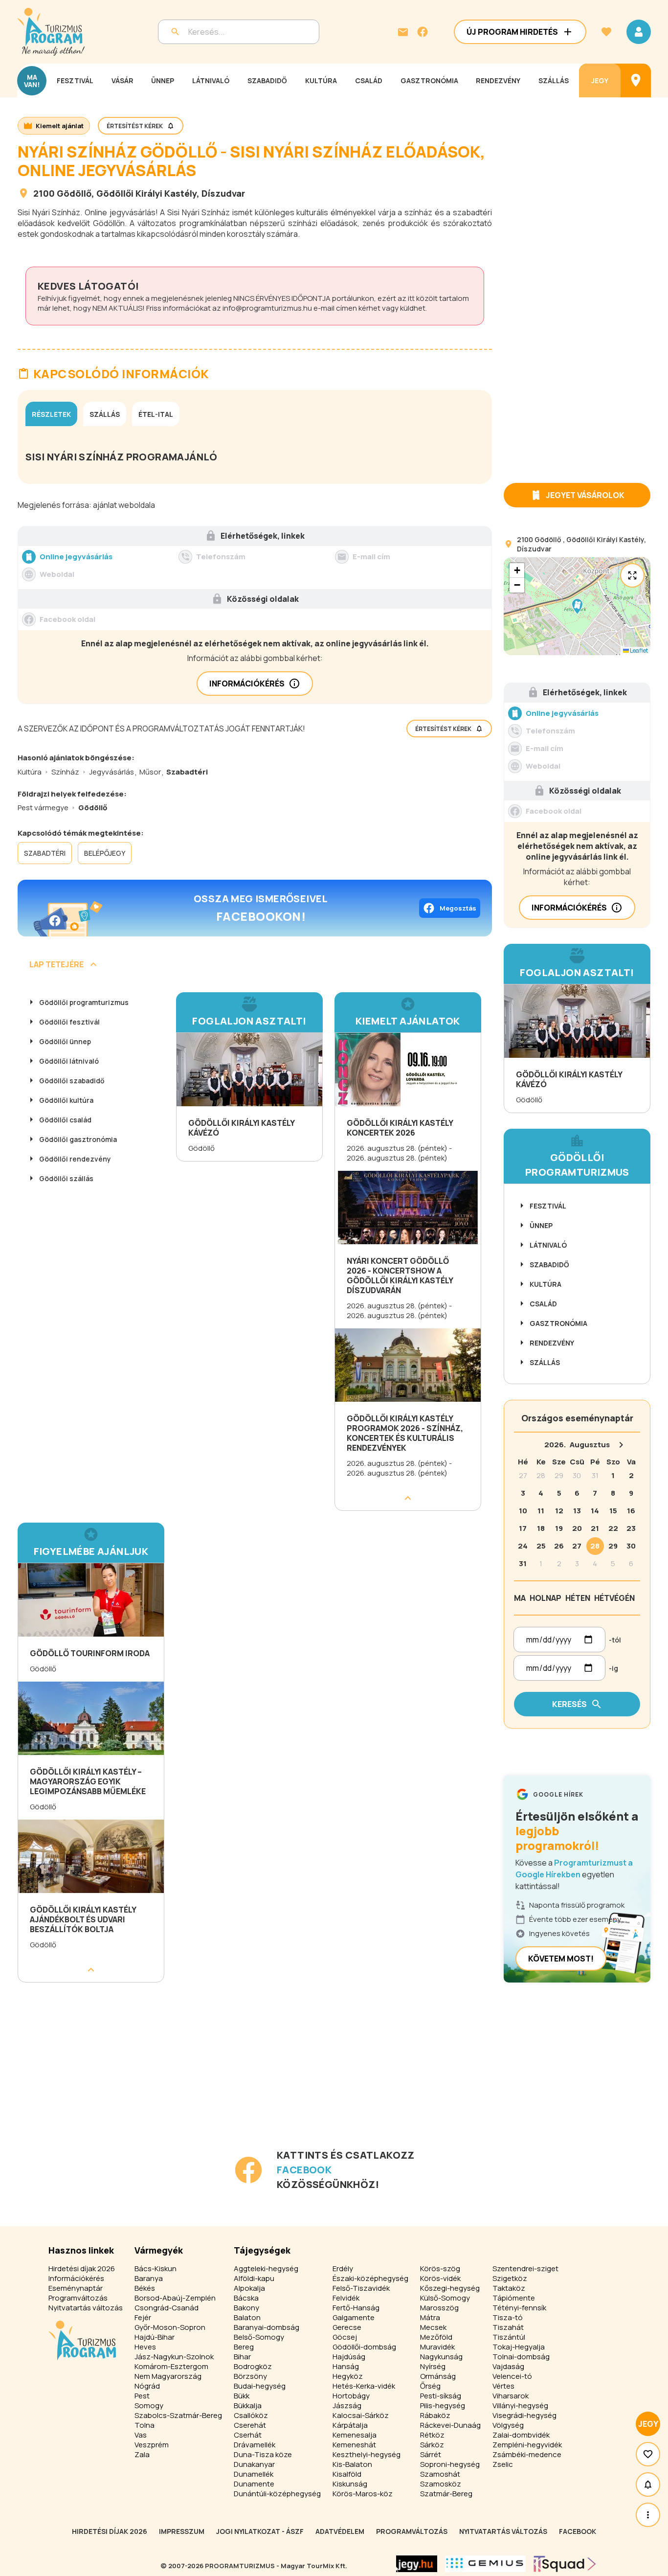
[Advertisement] (257, 2079)
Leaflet (638, 650)
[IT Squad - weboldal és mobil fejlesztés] (565, 2564)
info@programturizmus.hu (267, 308)
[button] (577, 606)
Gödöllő (74, 193)
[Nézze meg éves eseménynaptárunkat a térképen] (636, 80)
